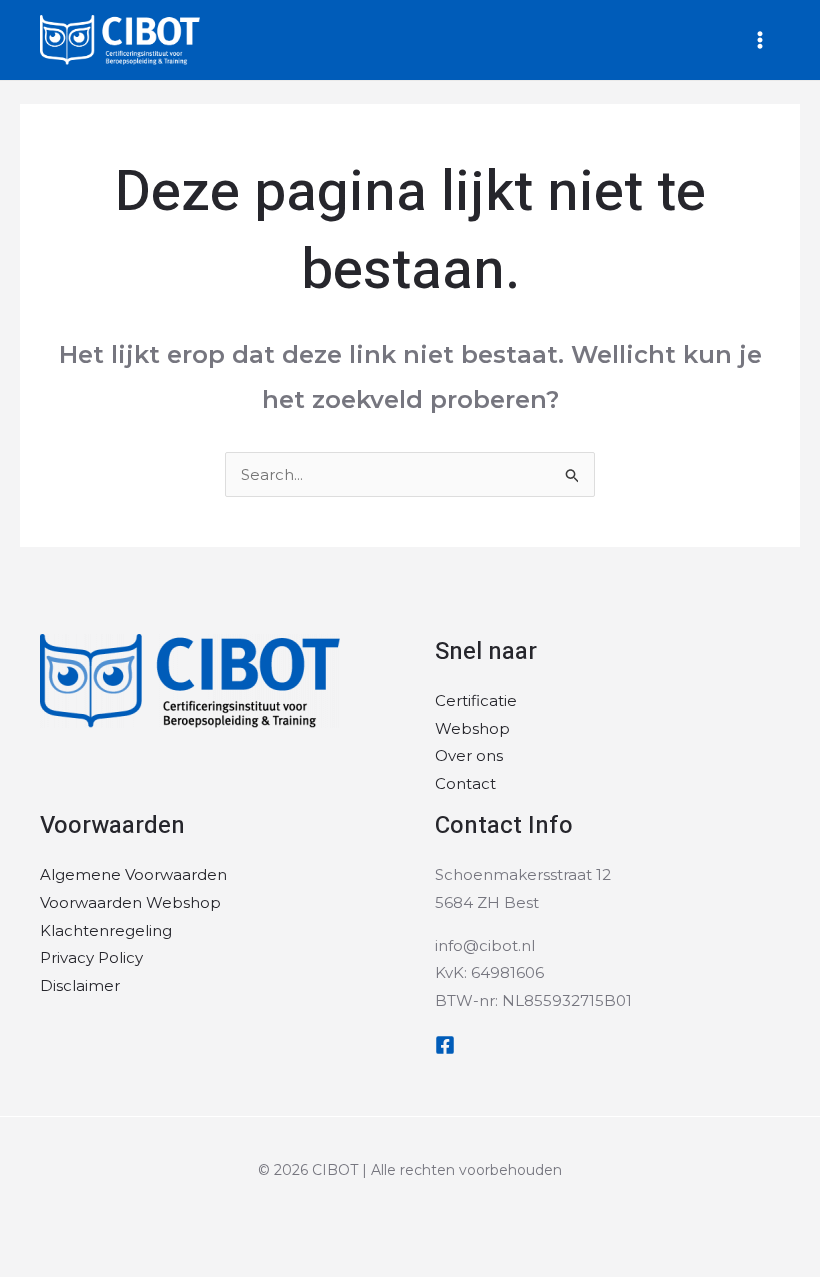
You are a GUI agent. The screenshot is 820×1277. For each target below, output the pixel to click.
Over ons (469, 755)
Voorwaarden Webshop (130, 902)
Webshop (472, 728)
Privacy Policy (91, 957)
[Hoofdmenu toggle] (759, 40)
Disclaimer (80, 985)
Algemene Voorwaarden (133, 874)
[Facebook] (445, 1045)
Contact (465, 783)
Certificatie (476, 700)
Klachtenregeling (106, 930)
